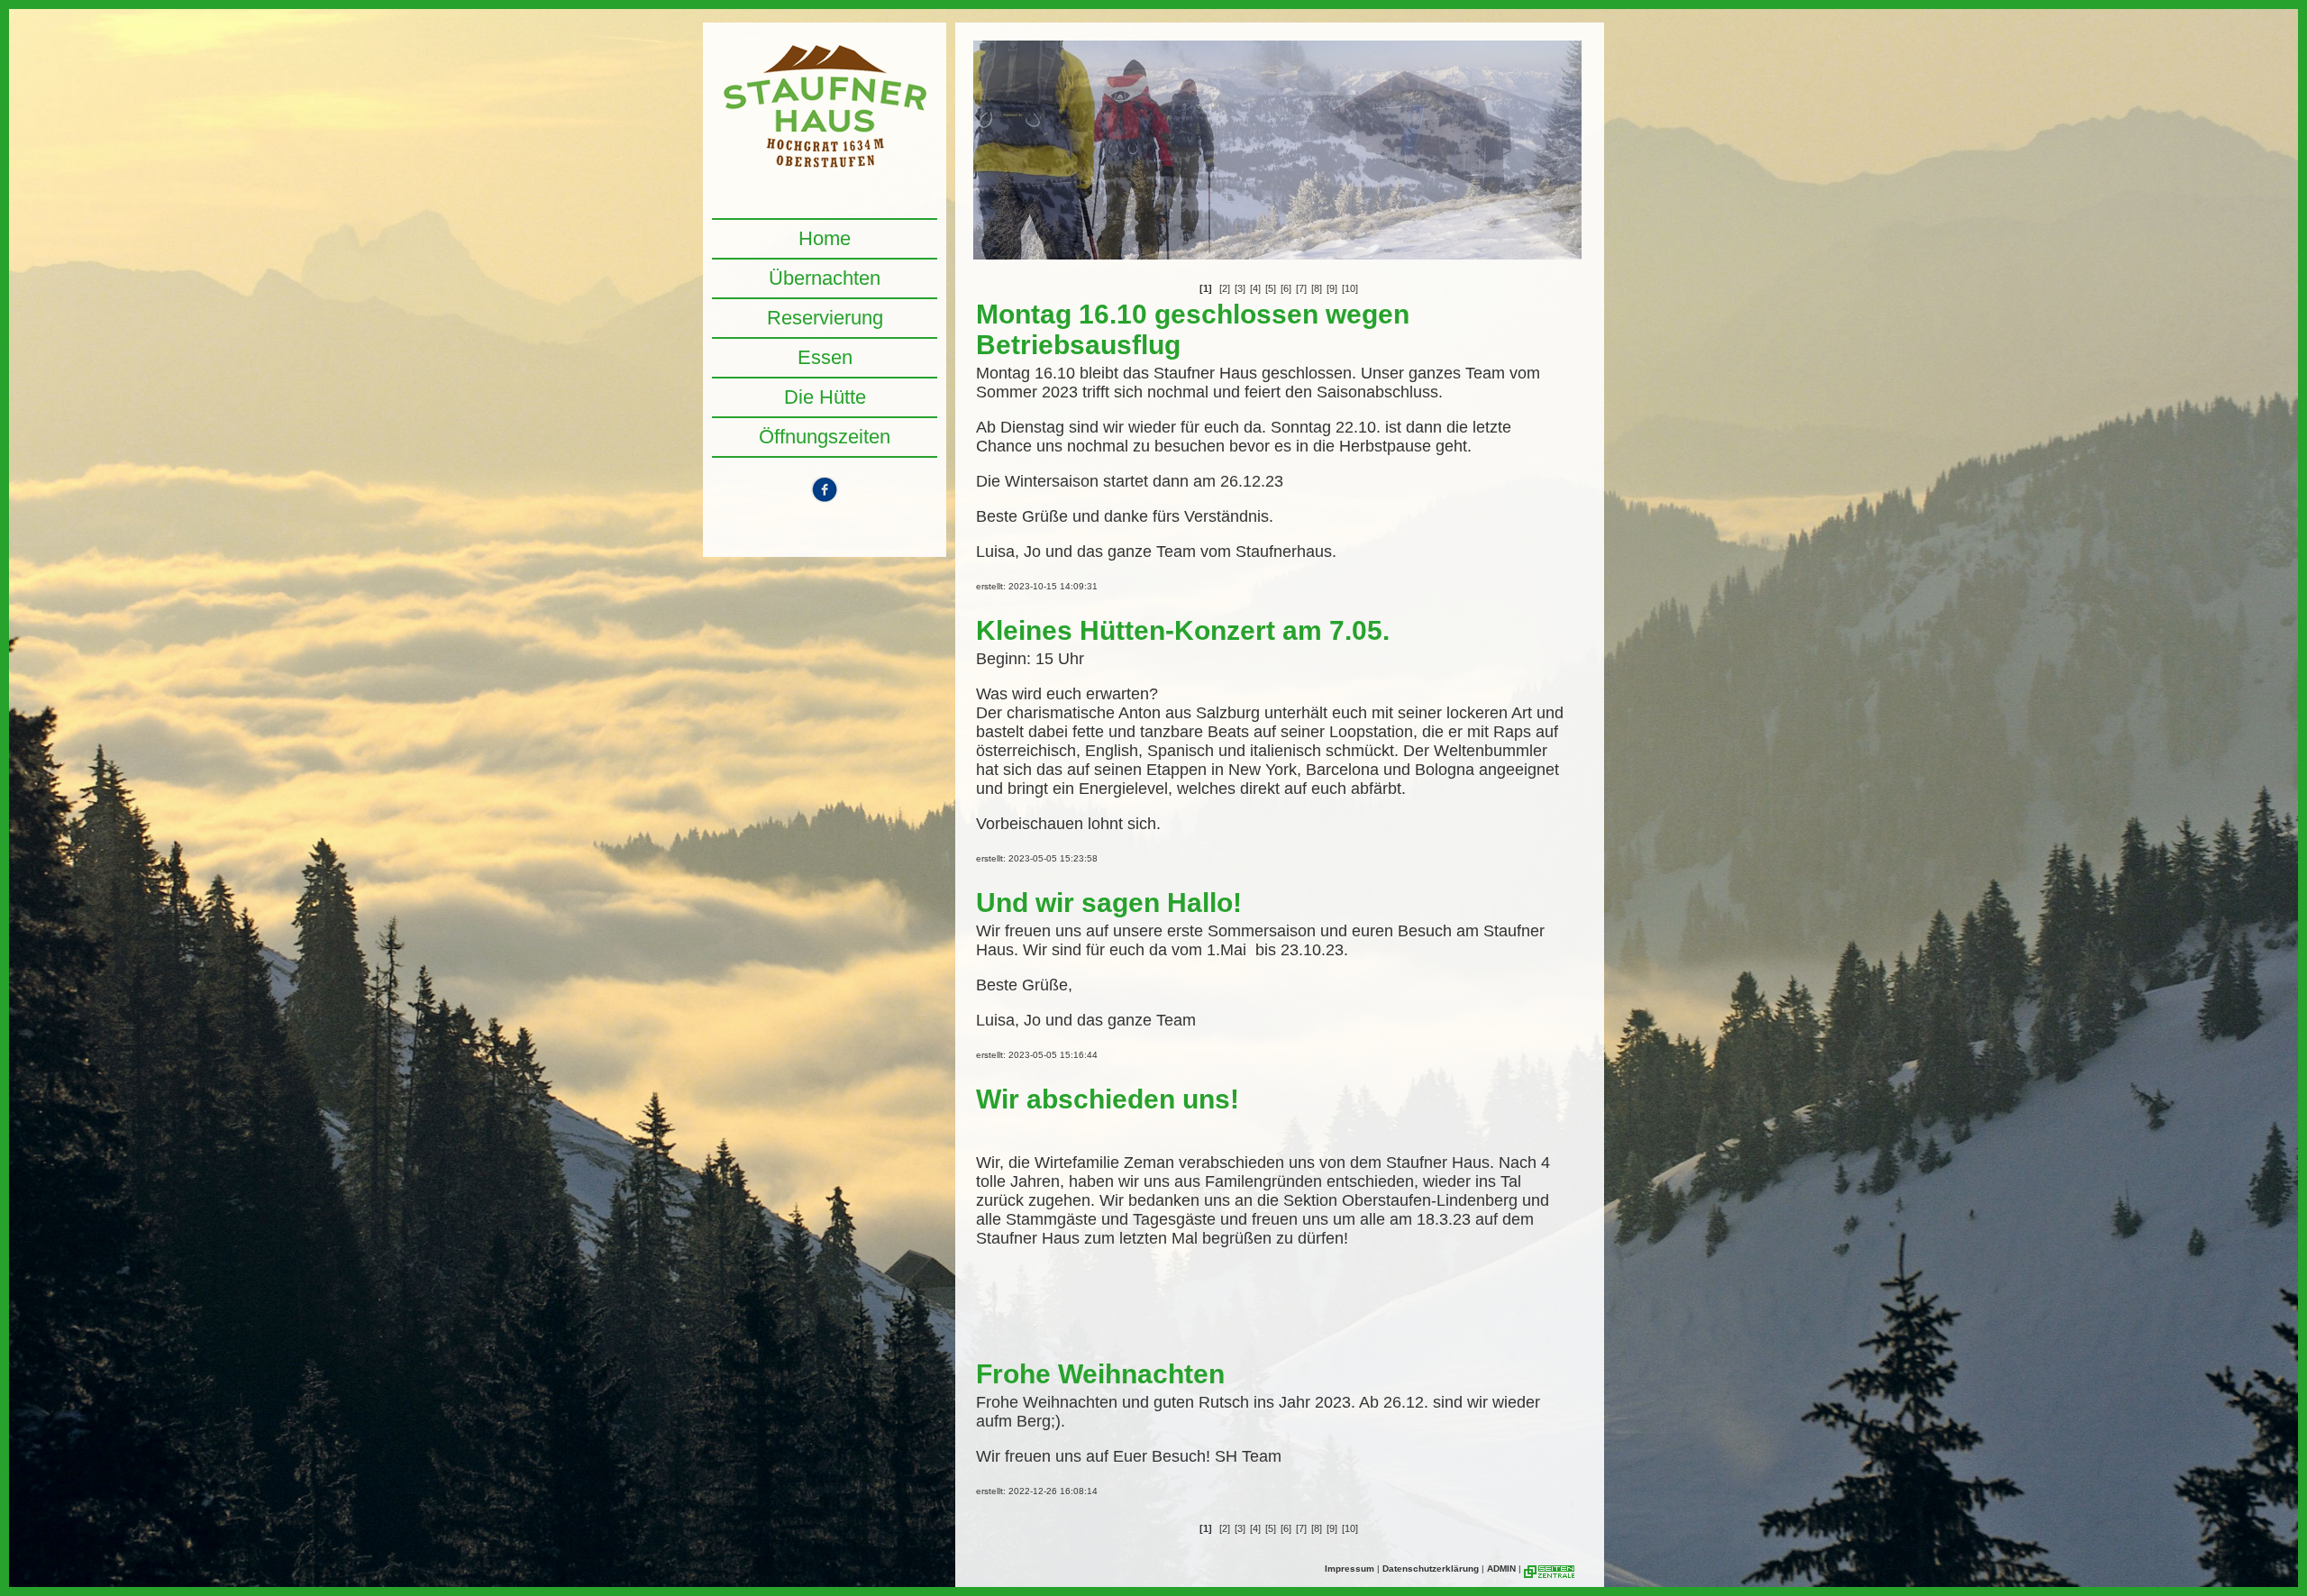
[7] (1301, 288)
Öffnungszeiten (825, 437)
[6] (1286, 288)
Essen (825, 357)
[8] (1317, 288)
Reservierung (825, 318)
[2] (1225, 288)
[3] (1240, 288)
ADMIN (1501, 1569)
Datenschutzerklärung (1431, 1569)
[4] (1255, 288)
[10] (1350, 288)
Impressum (1350, 1569)
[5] (1271, 288)
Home (825, 238)
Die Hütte (825, 397)
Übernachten (825, 278)
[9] (1332, 288)
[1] (1206, 288)
